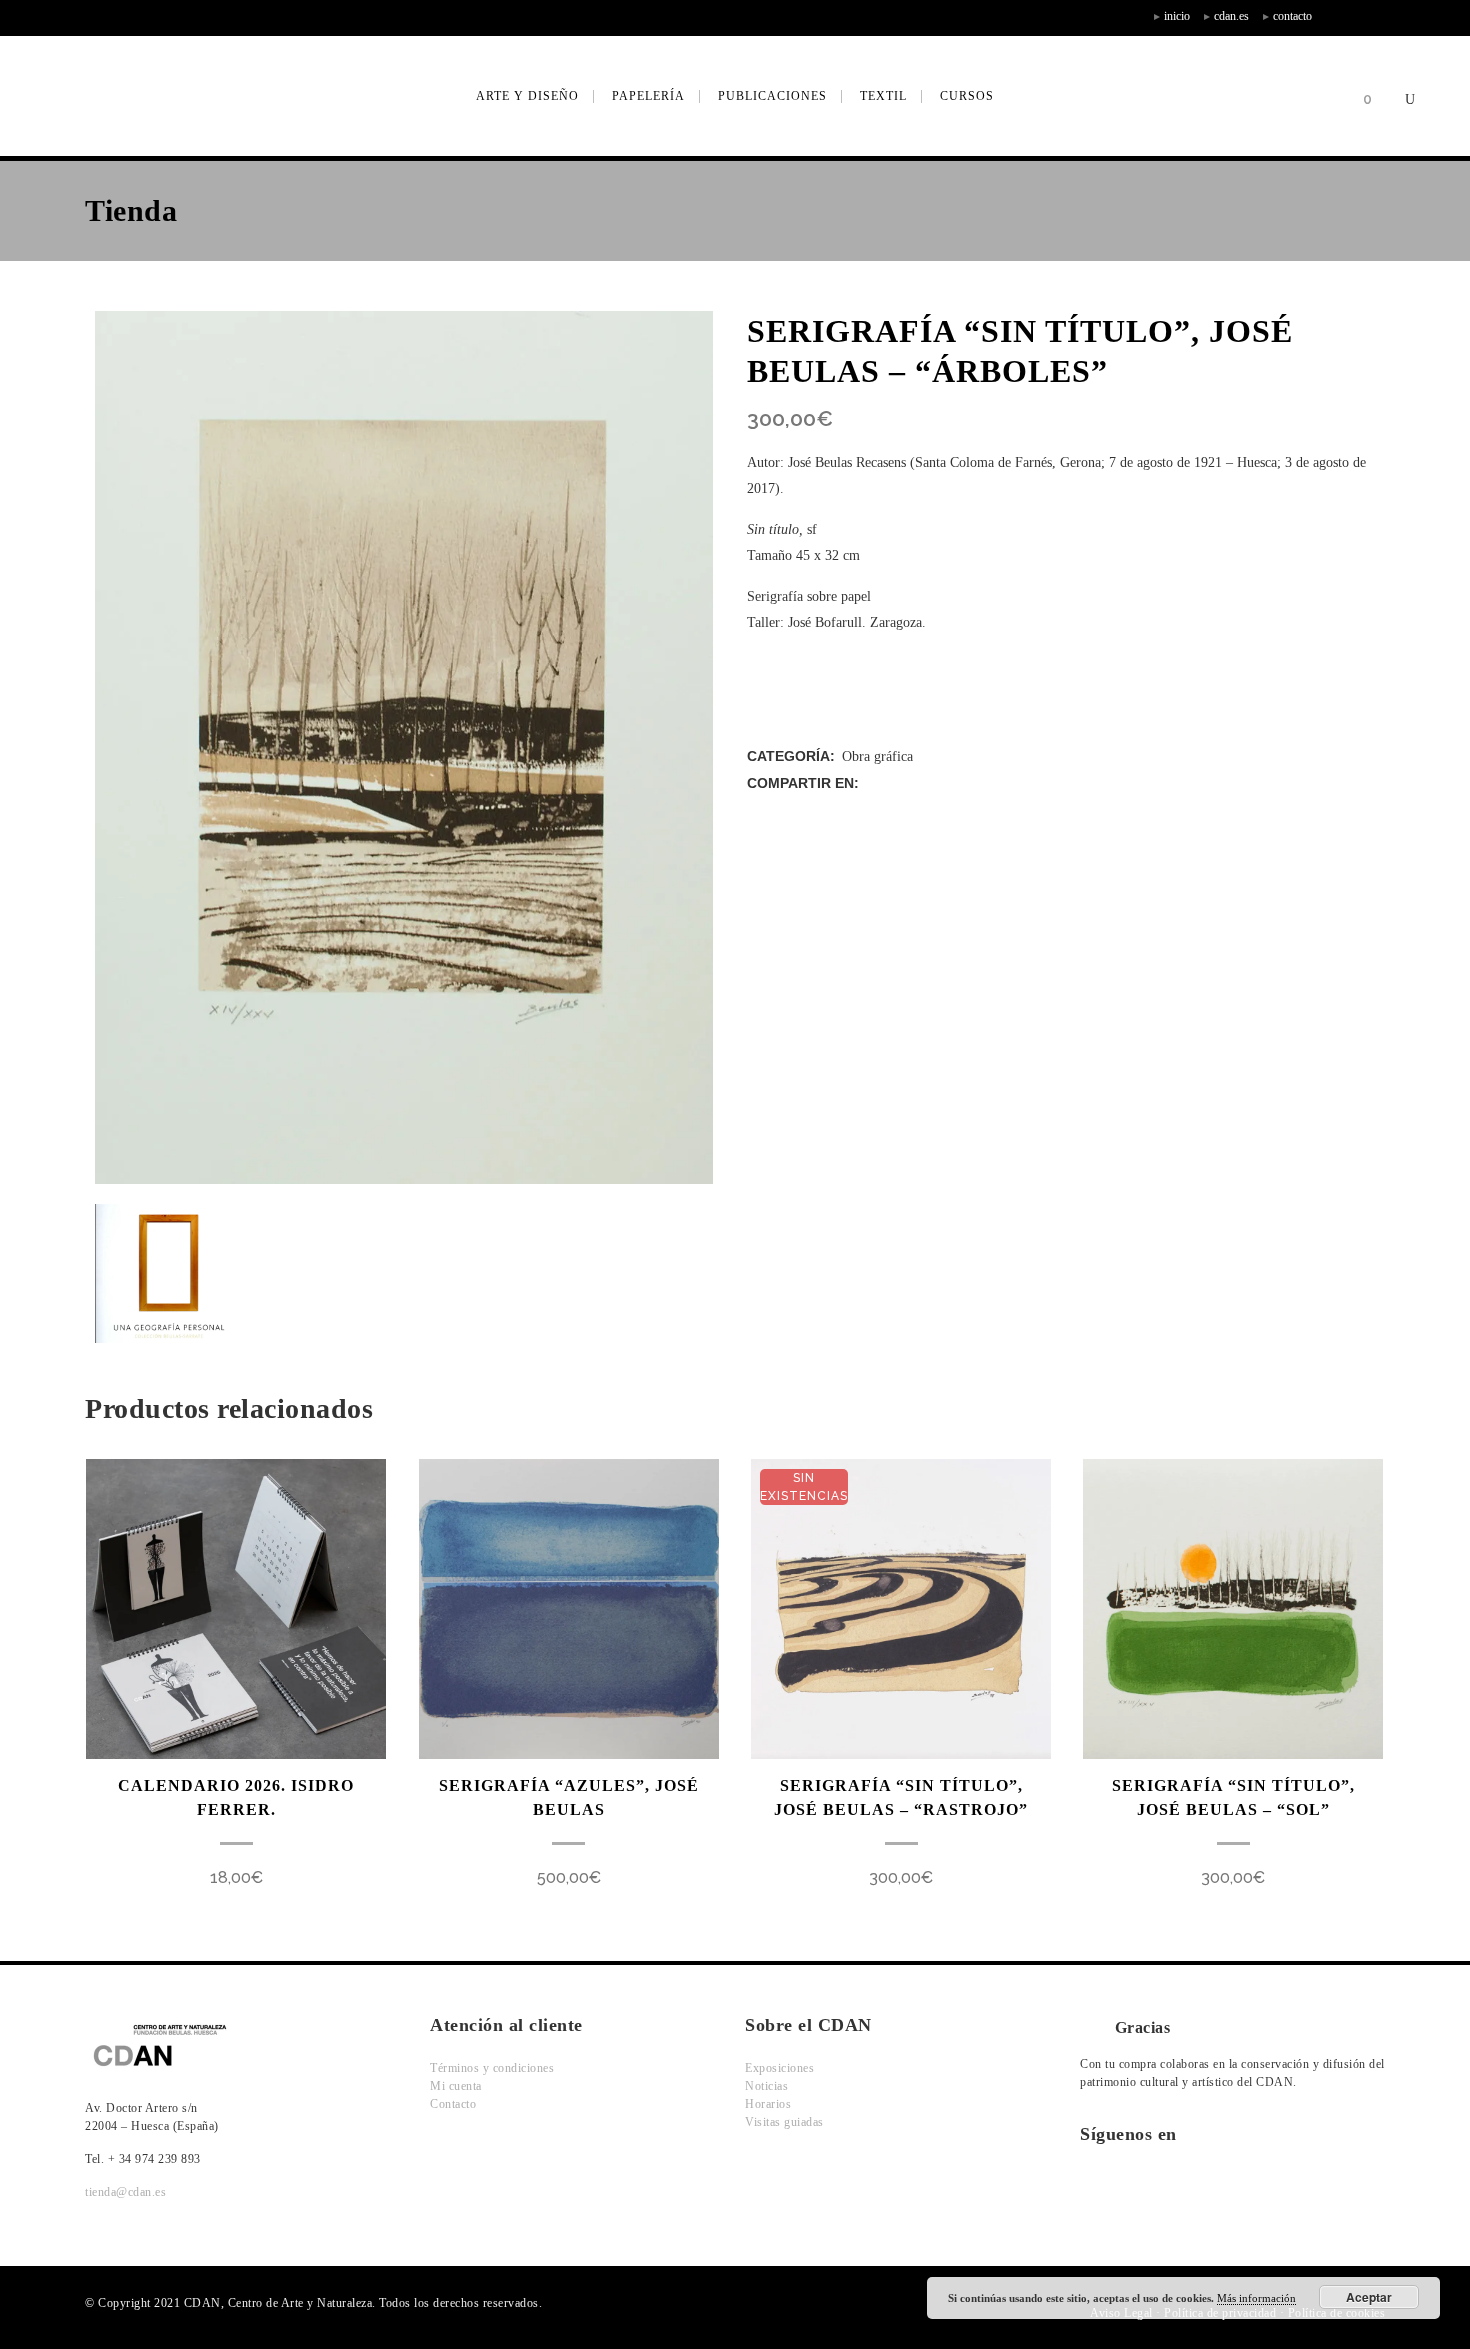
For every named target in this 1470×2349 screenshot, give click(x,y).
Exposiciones (779, 2068)
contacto (1292, 16)
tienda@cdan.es (125, 2192)
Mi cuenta (456, 2086)
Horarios (768, 2104)
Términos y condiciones (492, 2068)
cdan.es (1231, 16)
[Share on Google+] (914, 783)
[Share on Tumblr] (956, 783)
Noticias (766, 2086)
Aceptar (1369, 2297)
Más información (1256, 2298)
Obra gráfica (877, 756)
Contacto (453, 2104)
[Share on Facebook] (872, 783)
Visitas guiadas (784, 2122)
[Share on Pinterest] (977, 783)
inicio (1177, 16)
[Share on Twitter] (893, 783)
